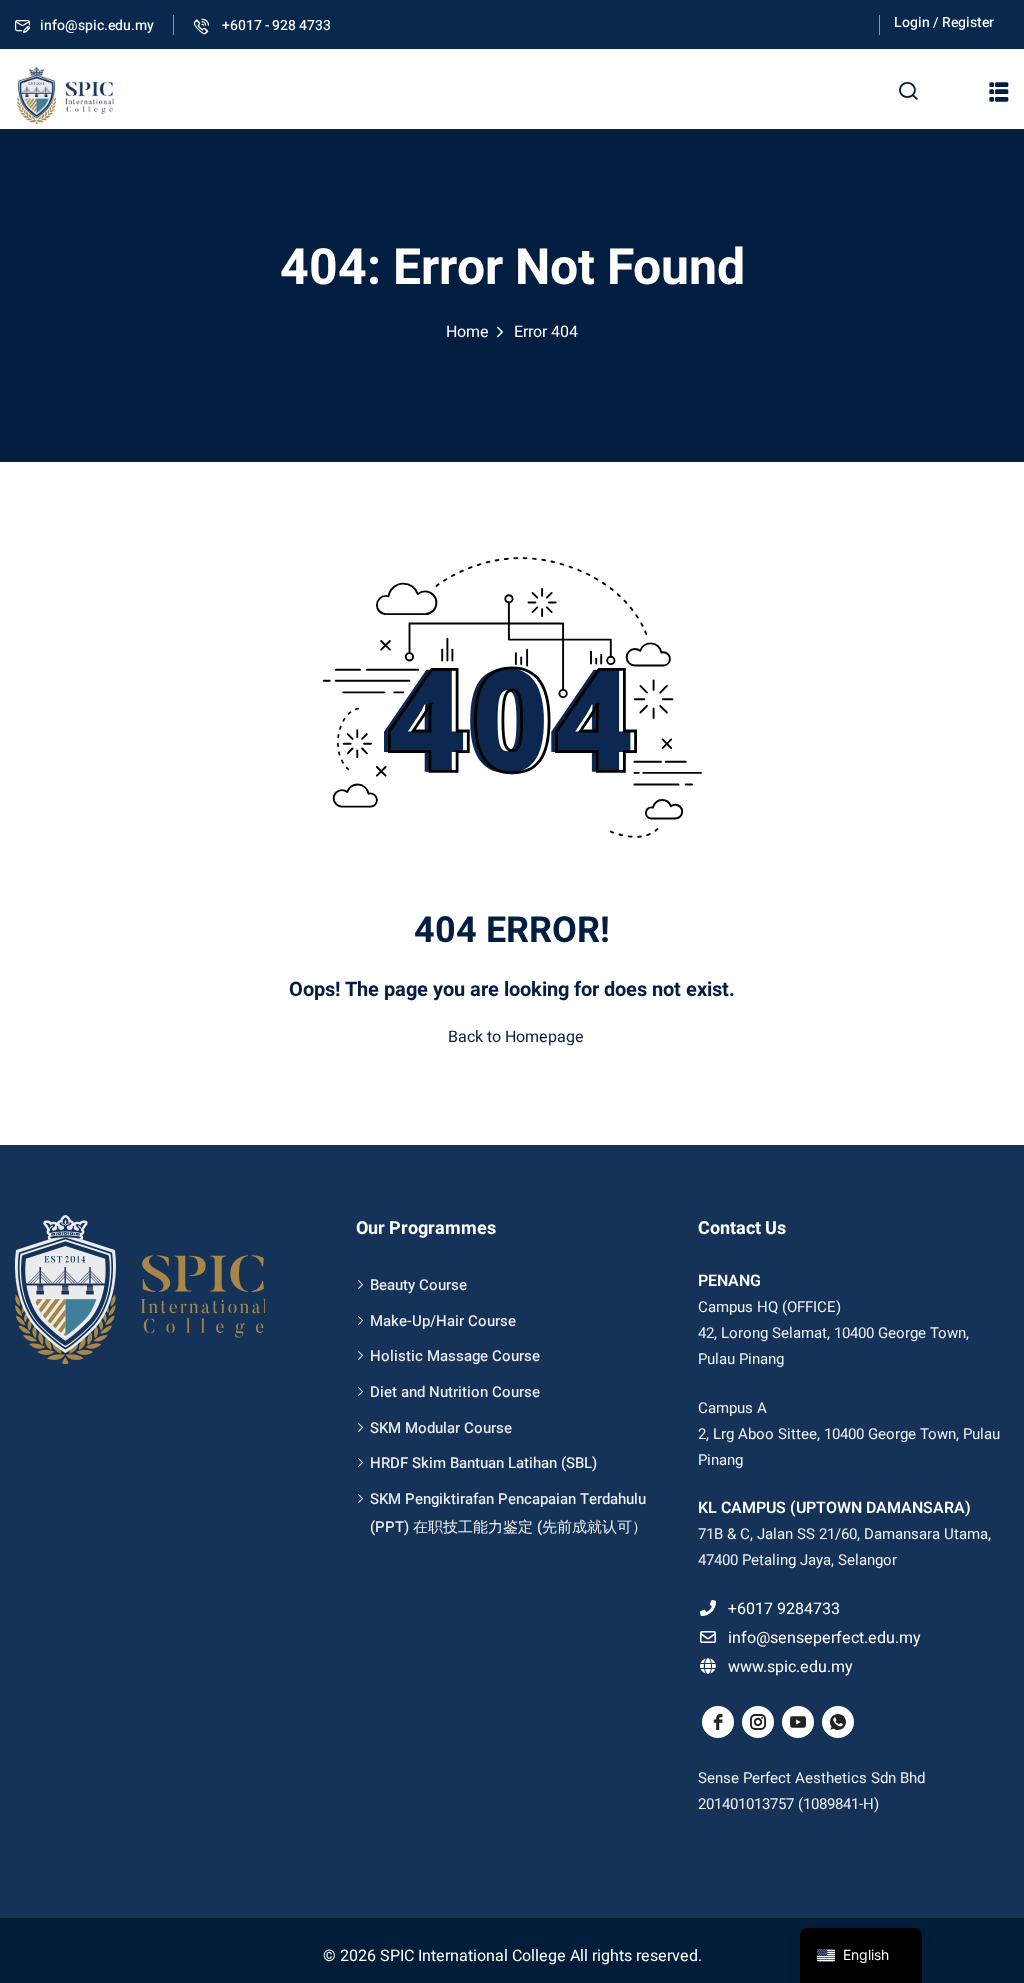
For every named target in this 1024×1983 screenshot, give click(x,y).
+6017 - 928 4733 (275, 25)
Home (467, 332)
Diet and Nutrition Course (455, 1392)
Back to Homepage (516, 1037)
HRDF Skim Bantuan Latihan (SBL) (483, 1463)
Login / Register (944, 22)
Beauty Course (418, 1285)
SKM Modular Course (441, 1428)
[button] (999, 92)
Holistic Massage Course (455, 1356)
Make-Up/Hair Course (443, 1321)
